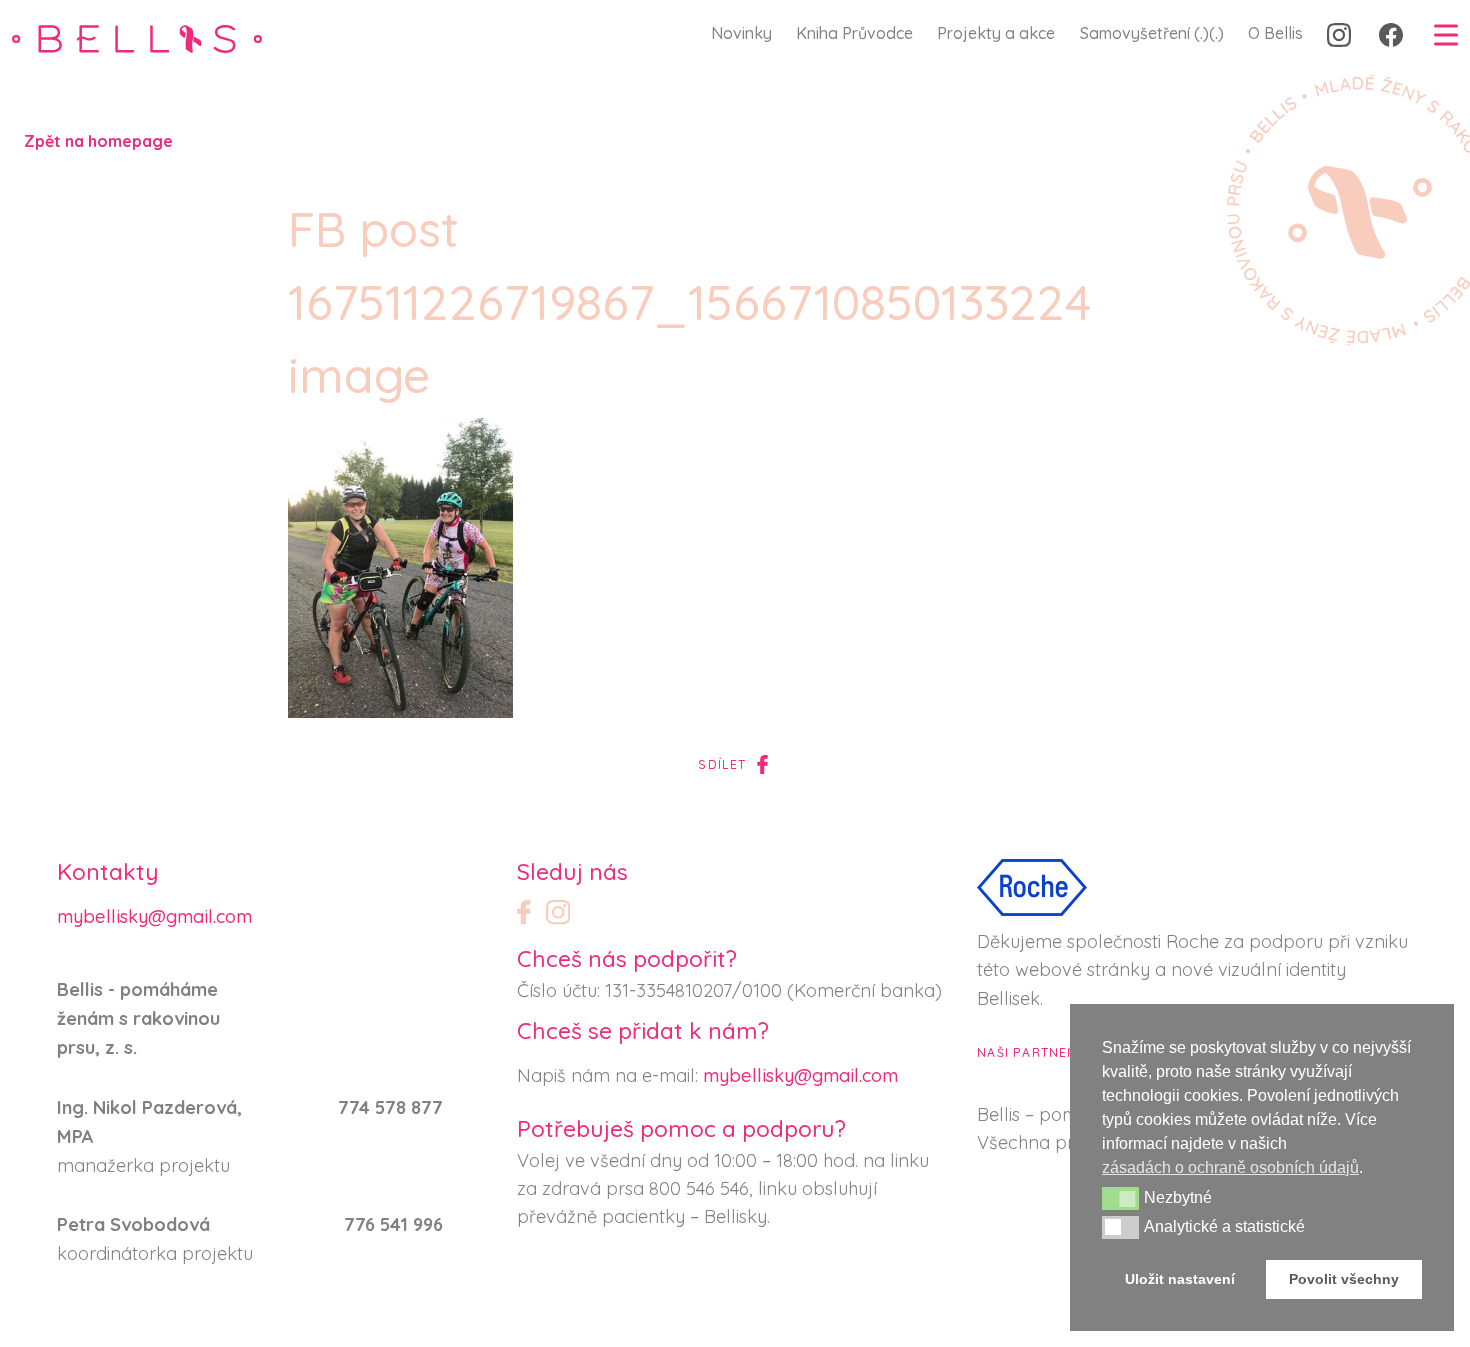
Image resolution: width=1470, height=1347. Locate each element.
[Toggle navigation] (1446, 34)
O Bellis (1275, 33)
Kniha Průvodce (854, 33)
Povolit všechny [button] (1344, 1279)
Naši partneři (1029, 1052)
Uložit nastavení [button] (1180, 1279)
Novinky (741, 33)
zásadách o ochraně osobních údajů (1230, 1167)
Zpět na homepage (98, 141)
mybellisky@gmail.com (154, 916)
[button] (1120, 1198)
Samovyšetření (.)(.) (1152, 33)
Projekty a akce (996, 33)
